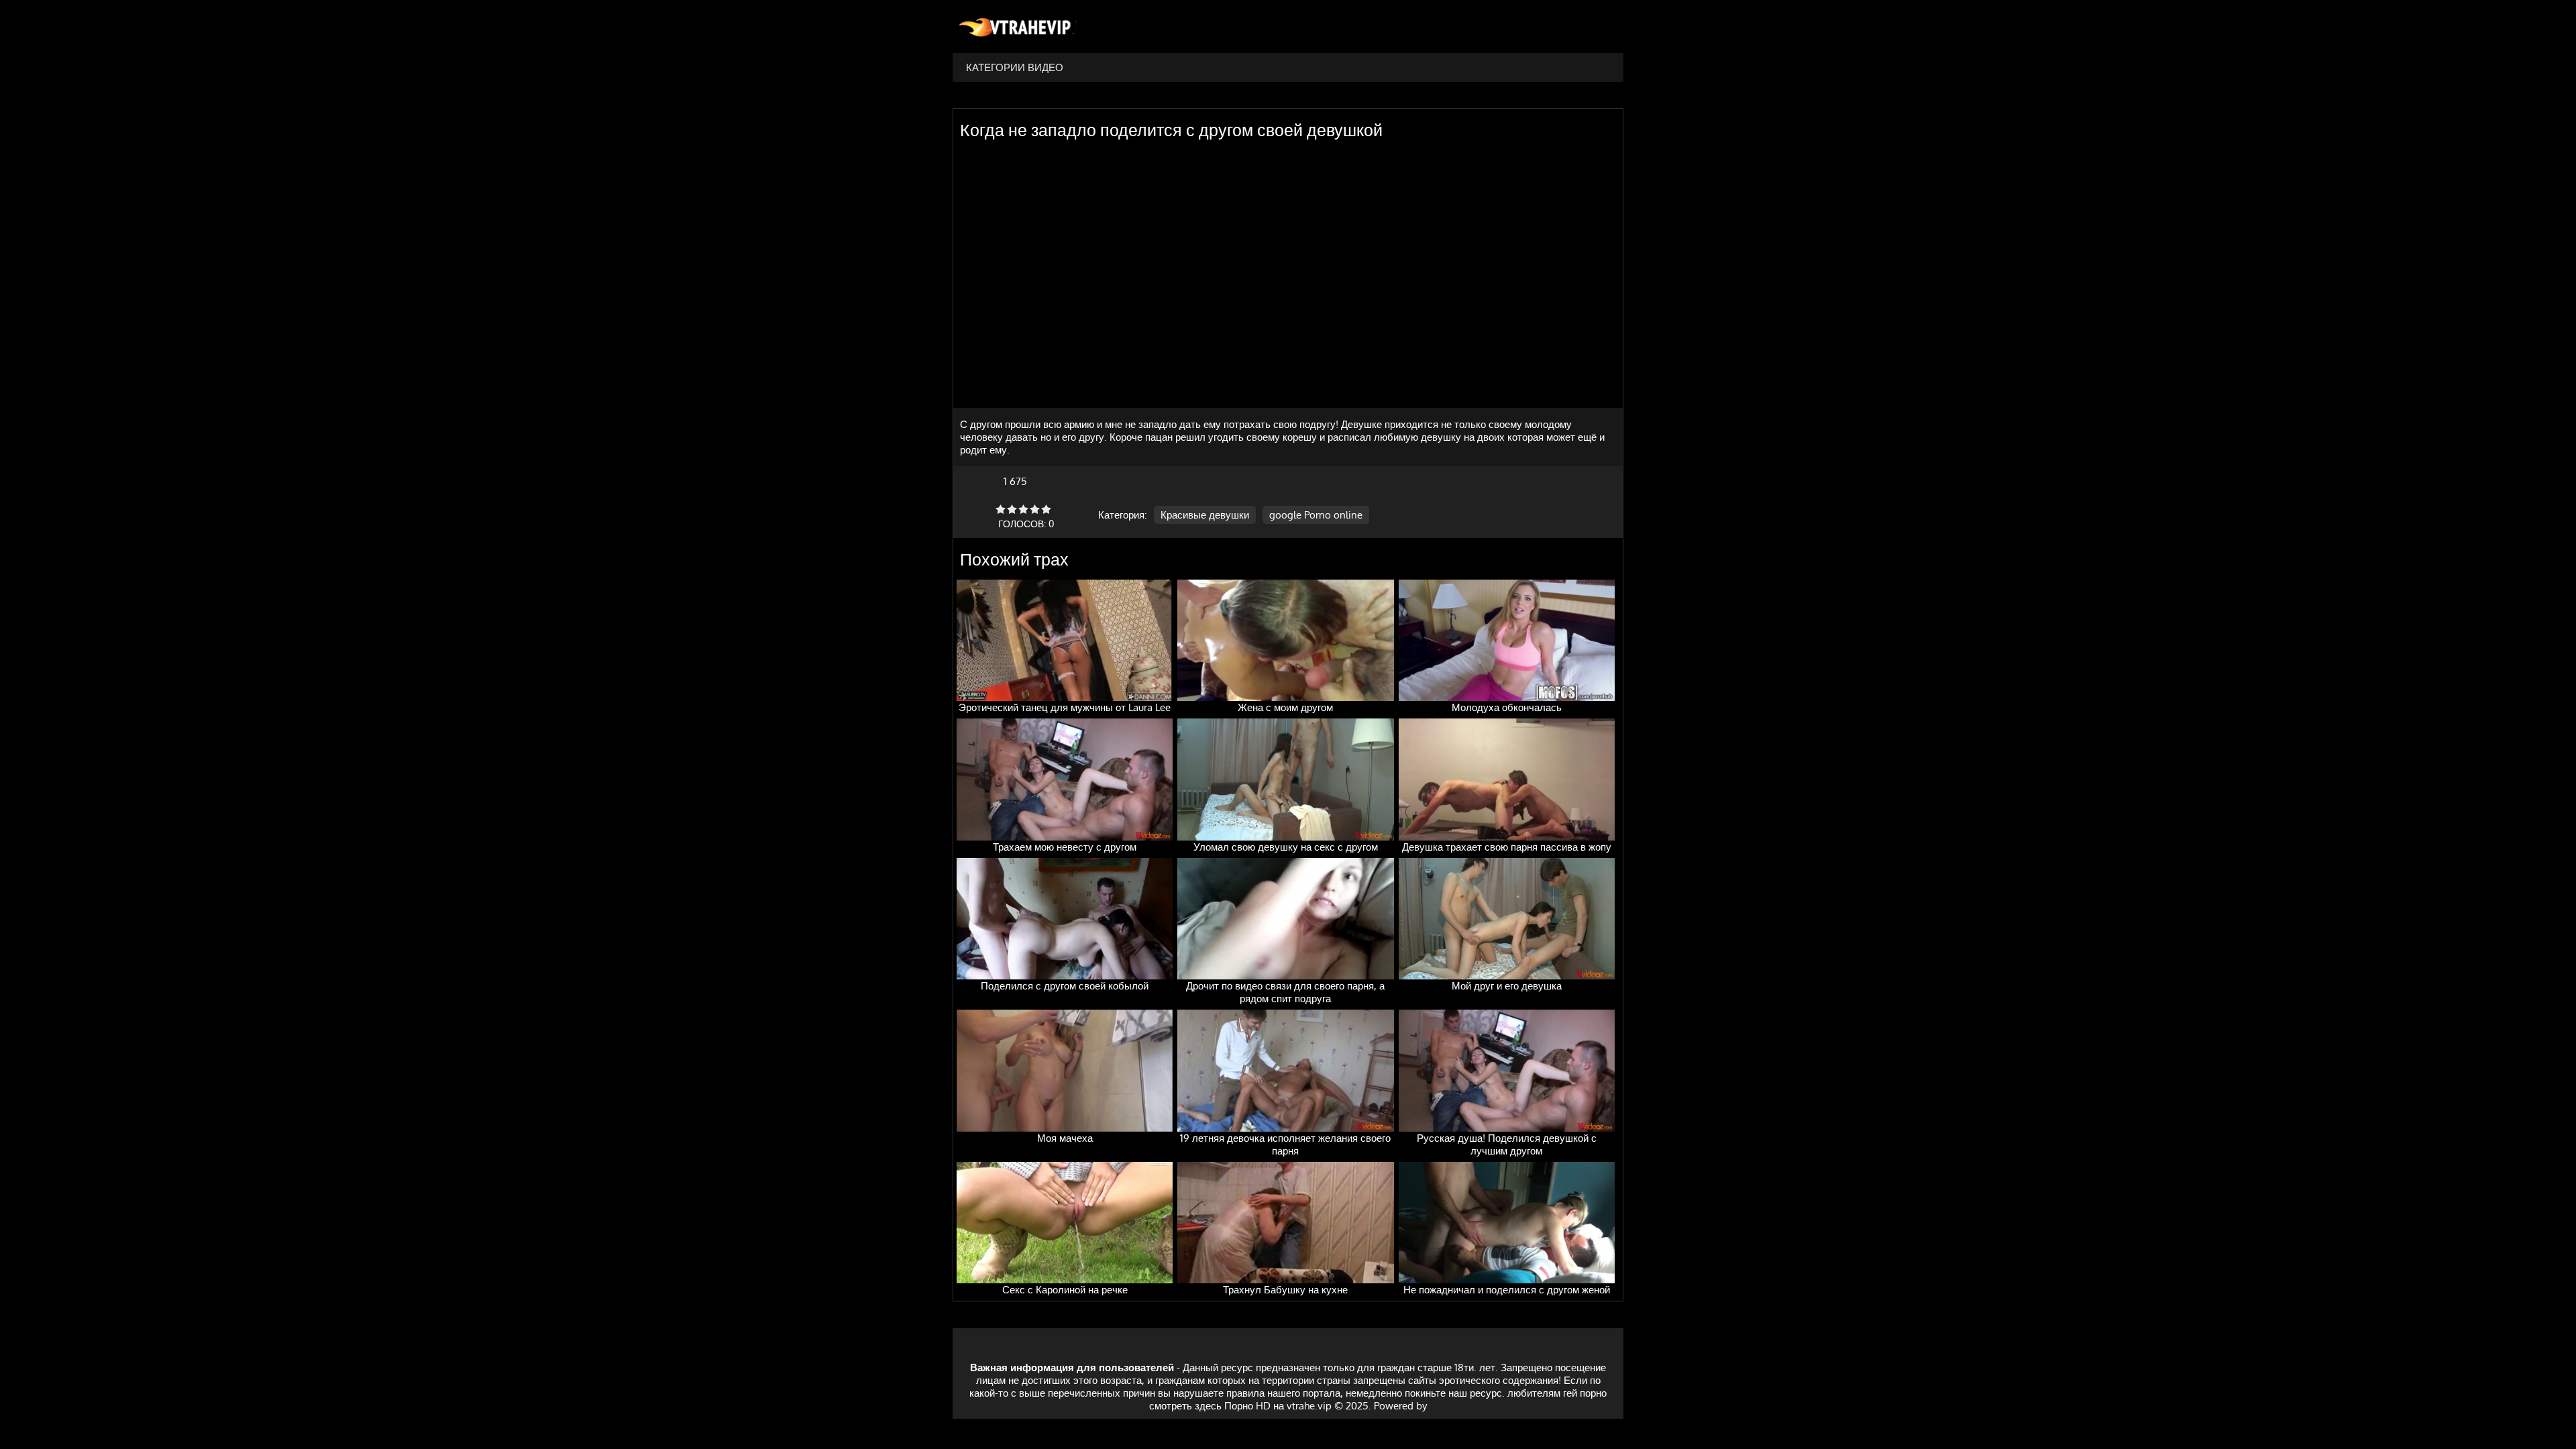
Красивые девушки (1205, 515)
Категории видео (1015, 67)
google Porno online (1316, 515)
